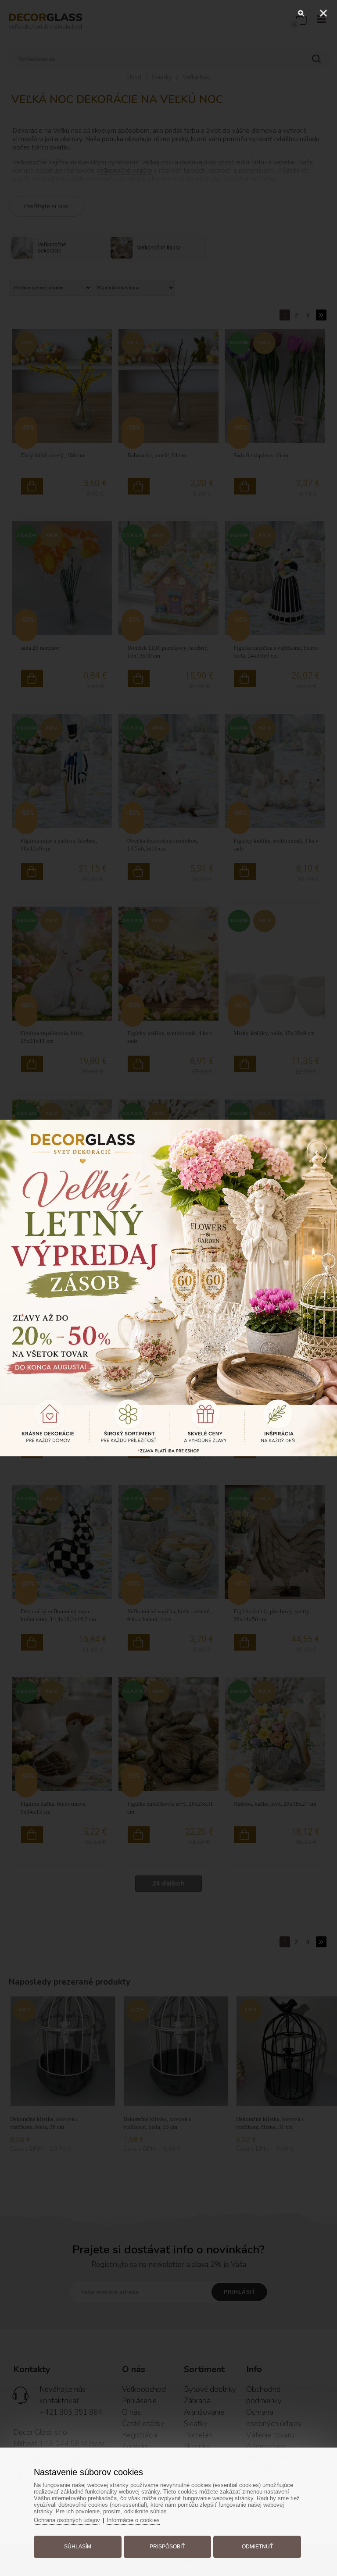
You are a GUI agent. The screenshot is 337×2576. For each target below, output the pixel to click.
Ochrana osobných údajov (67, 2520)
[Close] (323, 13)
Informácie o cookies (133, 2520)
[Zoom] (301, 13)
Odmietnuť (257, 2547)
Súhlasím (78, 2547)
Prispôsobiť (167, 2547)
